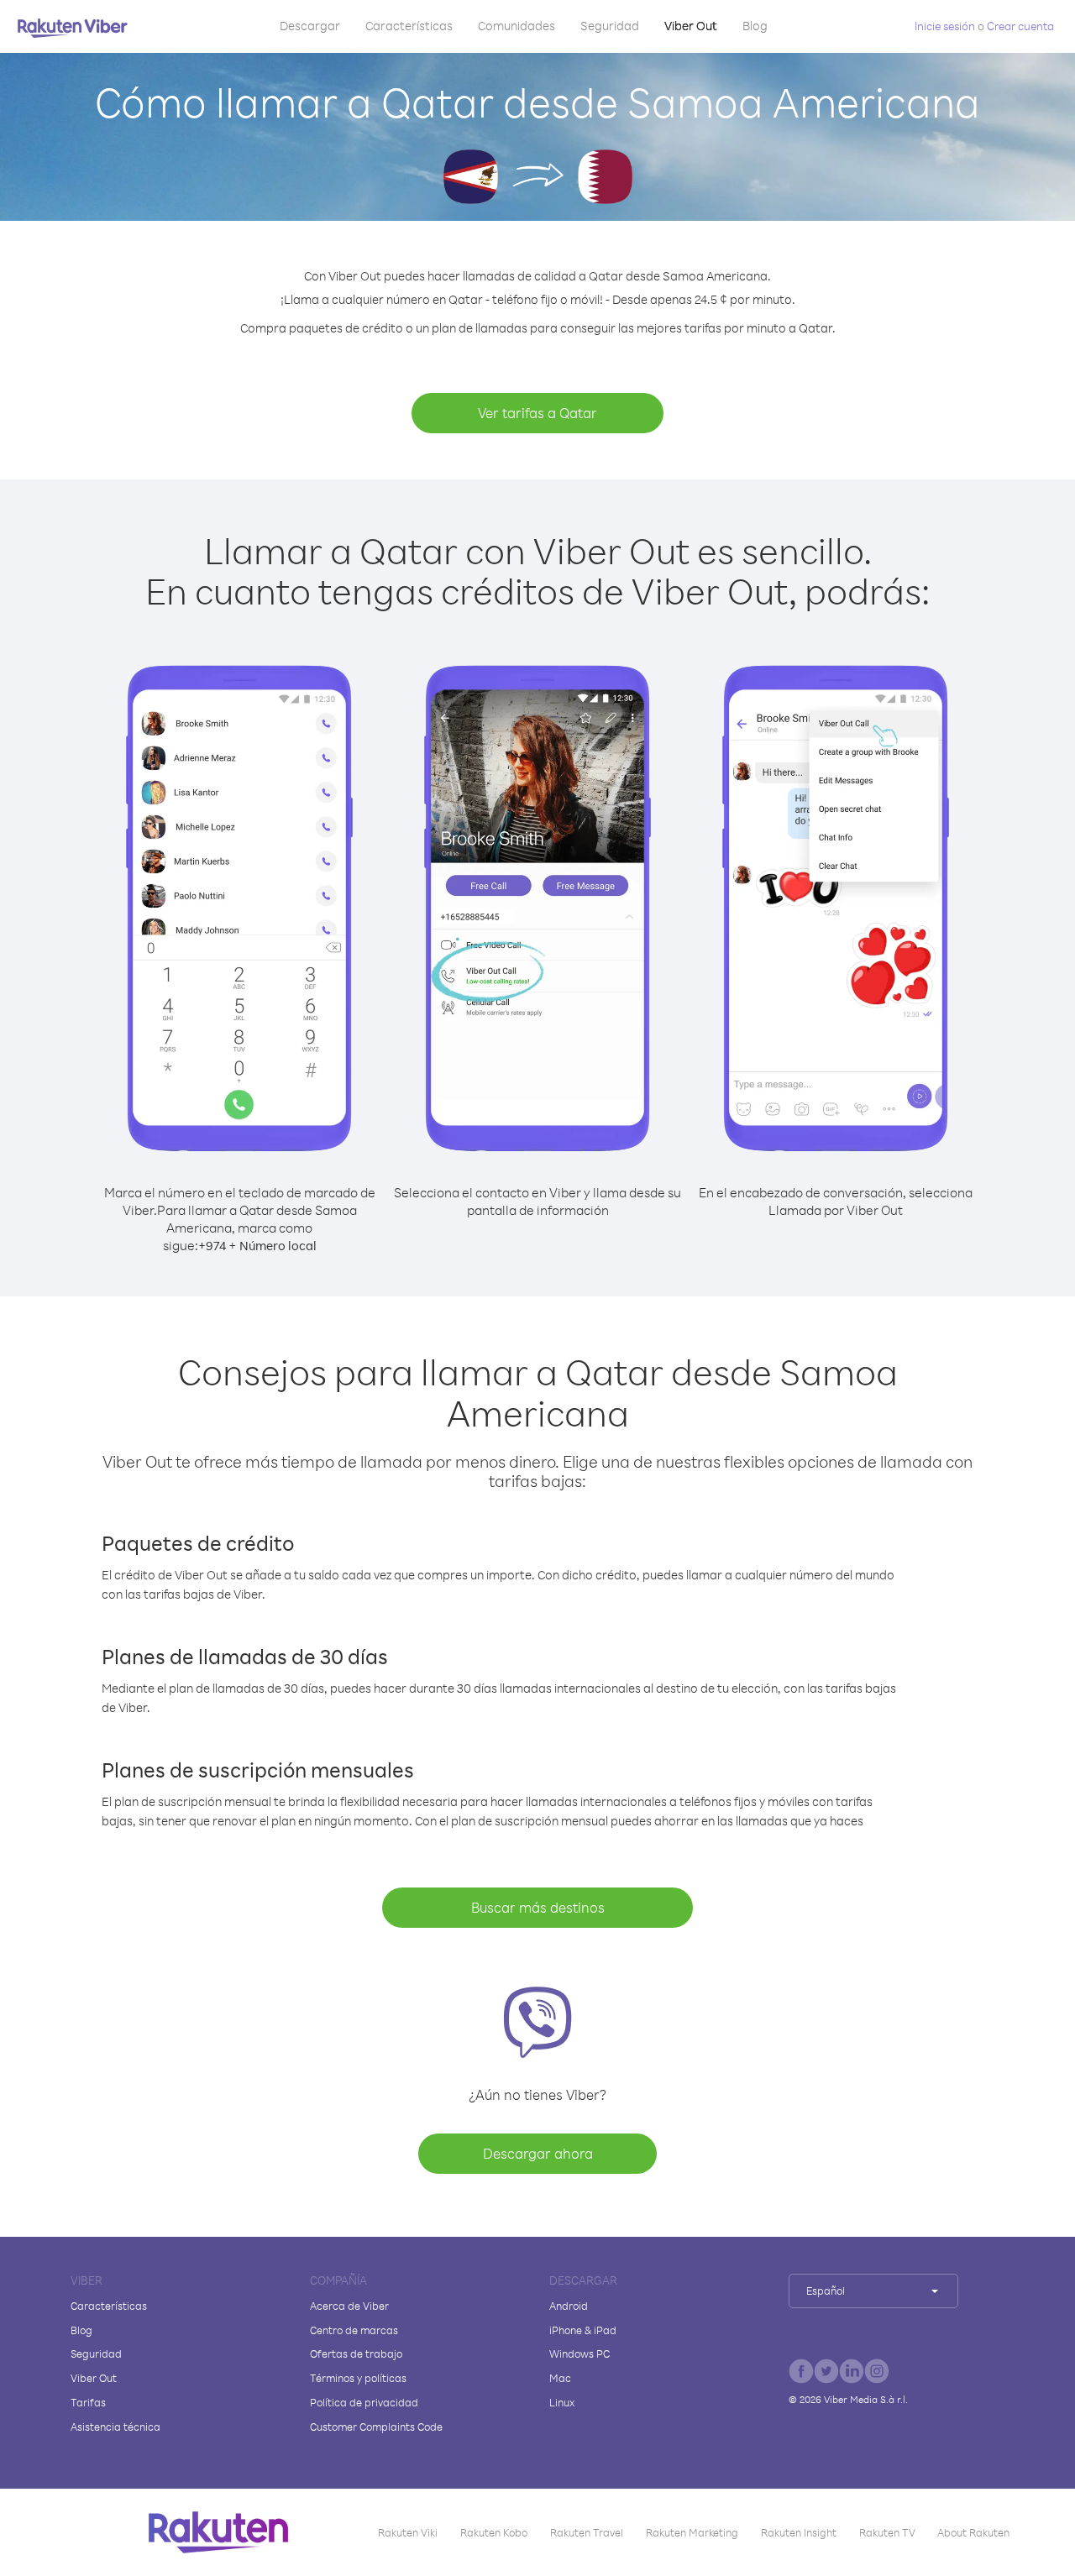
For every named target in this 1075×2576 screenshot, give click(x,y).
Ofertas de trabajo (356, 2353)
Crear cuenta (1020, 26)
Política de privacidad (364, 2402)
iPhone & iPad (583, 2330)
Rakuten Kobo (494, 2532)
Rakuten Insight (799, 2532)
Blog (755, 26)
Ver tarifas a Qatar (537, 413)
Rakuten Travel (587, 2532)
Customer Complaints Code (376, 2427)
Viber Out (691, 26)
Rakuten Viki (408, 2532)
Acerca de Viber (349, 2306)
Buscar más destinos (538, 1907)
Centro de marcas (354, 2330)
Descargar (310, 26)
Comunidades (517, 26)
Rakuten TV (887, 2532)
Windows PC (579, 2353)
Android (569, 2306)
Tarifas (88, 2402)
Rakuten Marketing (692, 2532)
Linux (562, 2402)
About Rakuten (973, 2532)
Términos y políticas (358, 2378)
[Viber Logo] (73, 28)
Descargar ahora (538, 2153)
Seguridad (610, 26)
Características (409, 26)
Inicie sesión (945, 26)
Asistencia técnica (115, 2427)
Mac (560, 2378)
